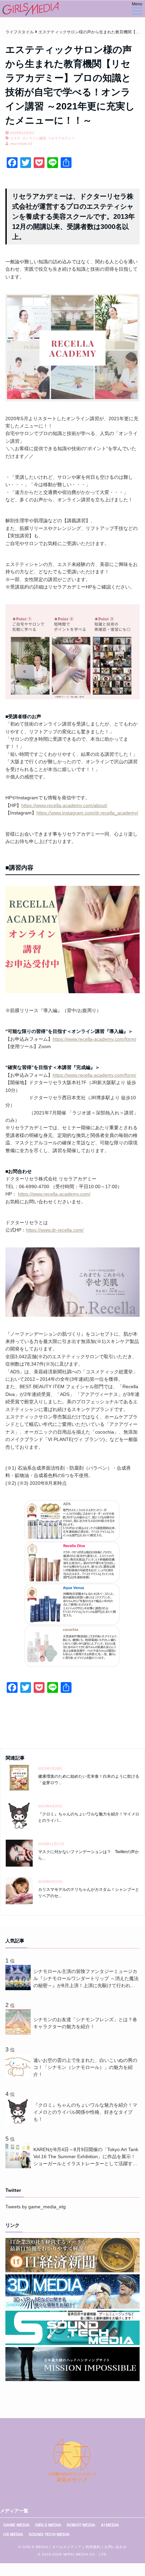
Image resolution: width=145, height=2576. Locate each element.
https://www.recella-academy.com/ (54, 1194)
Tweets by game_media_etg (36, 2207)
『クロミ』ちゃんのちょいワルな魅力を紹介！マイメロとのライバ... (89, 1817)
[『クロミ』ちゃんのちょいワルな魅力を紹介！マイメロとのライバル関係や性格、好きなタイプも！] (19, 2122)
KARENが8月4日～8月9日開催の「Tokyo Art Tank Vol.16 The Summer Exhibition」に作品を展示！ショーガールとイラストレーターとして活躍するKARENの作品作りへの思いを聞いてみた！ (86, 2157)
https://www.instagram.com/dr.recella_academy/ (87, 813)
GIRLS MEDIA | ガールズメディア (52, 2547)
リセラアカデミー (61, 138)
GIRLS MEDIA (48, 2525)
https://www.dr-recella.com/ (55, 1230)
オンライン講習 (34, 138)
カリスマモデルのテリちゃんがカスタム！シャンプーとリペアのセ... (89, 1893)
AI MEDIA (110, 2525)
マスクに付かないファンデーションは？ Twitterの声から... (89, 1855)
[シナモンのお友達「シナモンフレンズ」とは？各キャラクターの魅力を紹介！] (19, 2033)
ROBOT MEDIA (81, 2525)
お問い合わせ (116, 2547)
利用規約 (93, 2547)
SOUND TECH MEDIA (49, 2535)
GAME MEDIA (17, 2525)
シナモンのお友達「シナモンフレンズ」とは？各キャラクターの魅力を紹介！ (85, 2023)
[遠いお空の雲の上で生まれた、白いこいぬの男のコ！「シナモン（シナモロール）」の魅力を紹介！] (19, 2077)
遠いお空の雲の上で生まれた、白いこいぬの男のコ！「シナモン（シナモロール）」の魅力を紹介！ (85, 2067)
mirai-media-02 (21, 144)
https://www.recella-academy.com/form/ (94, 1039)
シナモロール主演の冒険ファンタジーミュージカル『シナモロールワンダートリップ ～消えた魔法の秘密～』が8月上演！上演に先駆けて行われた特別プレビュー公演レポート (86, 1979)
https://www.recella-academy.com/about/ (64, 805)
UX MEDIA (13, 2535)
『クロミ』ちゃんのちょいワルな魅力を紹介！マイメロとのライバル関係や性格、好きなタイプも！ (85, 2112)
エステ (15, 138)
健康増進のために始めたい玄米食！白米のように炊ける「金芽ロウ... (89, 1780)
